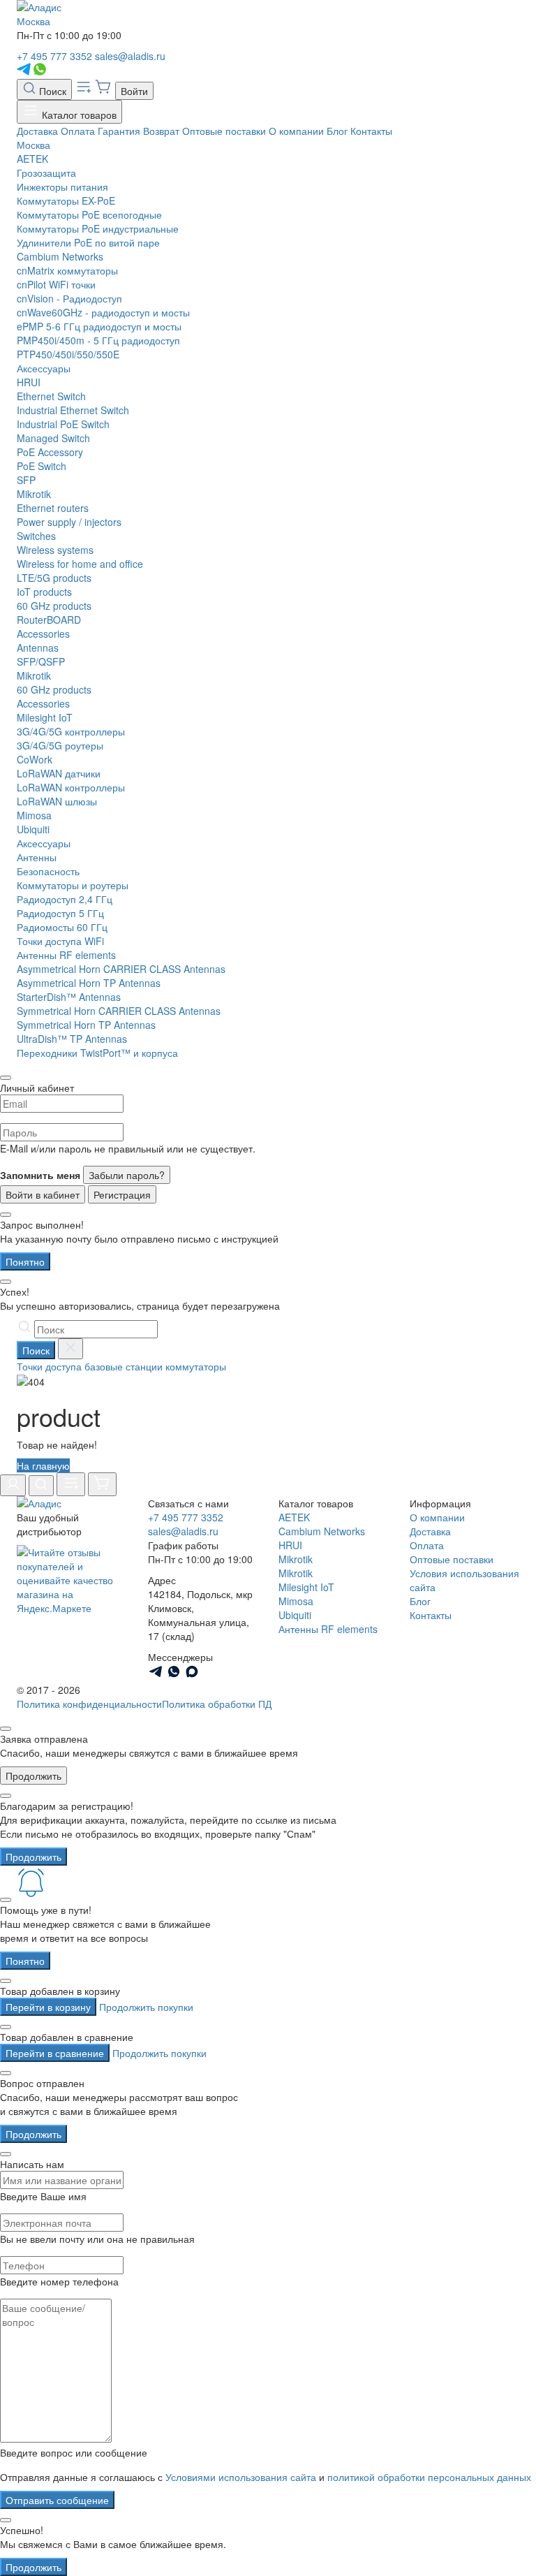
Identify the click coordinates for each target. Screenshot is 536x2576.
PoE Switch (42, 466)
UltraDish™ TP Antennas (72, 1039)
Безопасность (48, 871)
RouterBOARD (49, 620)
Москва (33, 21)
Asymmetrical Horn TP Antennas (89, 983)
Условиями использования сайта (241, 2477)
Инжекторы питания (62, 186)
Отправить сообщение (57, 2500)
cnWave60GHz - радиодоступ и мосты (103, 312)
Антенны (37, 857)
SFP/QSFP (41, 661)
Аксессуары (44, 368)
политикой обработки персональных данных (429, 2477)
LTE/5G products (54, 578)
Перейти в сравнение (55, 2053)
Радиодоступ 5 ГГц (60, 913)
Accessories (43, 634)
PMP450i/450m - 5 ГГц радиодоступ (98, 340)
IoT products (44, 592)
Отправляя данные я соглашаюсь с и (266, 2477)
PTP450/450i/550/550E (68, 354)
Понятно (25, 1261)
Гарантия (119, 131)
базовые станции (124, 1366)
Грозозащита (46, 173)
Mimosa (34, 815)
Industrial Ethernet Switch (73, 410)
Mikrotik (34, 494)
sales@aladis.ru (130, 56)
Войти (134, 91)
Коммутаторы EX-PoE (66, 200)
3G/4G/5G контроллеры (71, 731)
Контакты (371, 131)
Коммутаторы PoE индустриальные (98, 228)
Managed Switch (53, 438)
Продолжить (33, 1776)
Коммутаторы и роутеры (73, 885)
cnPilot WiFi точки (56, 284)
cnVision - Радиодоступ (69, 298)
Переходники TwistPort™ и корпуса (97, 1053)
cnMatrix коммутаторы (67, 270)
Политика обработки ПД (217, 1704)
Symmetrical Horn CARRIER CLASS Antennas (119, 1011)
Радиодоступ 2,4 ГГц (65, 899)
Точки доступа (49, 1366)
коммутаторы (196, 1366)
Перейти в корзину (48, 2007)
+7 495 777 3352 (54, 56)
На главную (43, 1465)
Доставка (37, 131)
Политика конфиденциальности (89, 1704)
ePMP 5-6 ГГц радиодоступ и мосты (99, 326)
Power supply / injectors (69, 522)
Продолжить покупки (146, 2007)
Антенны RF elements (66, 955)
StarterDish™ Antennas (69, 997)
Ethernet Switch (51, 396)
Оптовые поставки (224, 131)
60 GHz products (54, 606)
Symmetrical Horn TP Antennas (86, 1025)
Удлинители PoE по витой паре (88, 242)
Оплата (78, 131)
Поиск (51, 91)
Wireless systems (55, 550)
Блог (337, 131)
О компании (296, 131)
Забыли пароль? (127, 1175)
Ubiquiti (33, 829)
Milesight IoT (45, 717)
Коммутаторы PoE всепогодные (89, 214)
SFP (26, 480)
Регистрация (122, 1194)
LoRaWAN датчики (59, 773)
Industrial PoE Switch (63, 424)
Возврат (161, 131)
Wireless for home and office (80, 564)
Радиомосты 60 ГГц (62, 927)
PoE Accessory (50, 452)
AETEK (32, 159)
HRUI (29, 382)
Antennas (38, 647)
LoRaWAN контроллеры (71, 787)
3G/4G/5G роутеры (60, 745)
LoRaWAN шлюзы (57, 801)
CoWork (35, 759)
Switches (36, 536)
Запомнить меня (40, 1175)
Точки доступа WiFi (60, 941)
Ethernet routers (53, 508)
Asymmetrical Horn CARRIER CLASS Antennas (121, 969)
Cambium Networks (60, 256)
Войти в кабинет (43, 1194)
